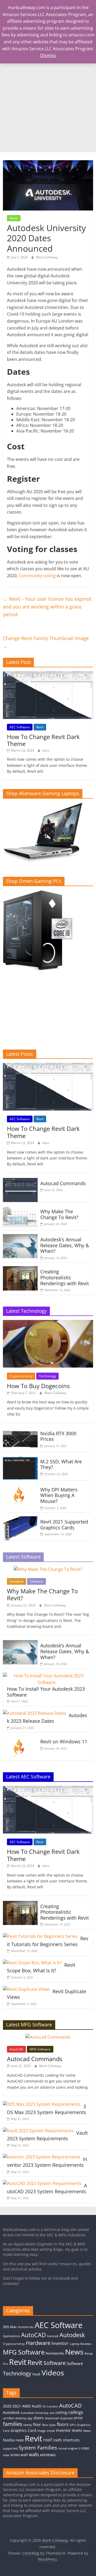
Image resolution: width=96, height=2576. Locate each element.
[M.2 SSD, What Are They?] (20, 1459)
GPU (73, 2425)
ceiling (61, 2412)
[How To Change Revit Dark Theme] (48, 674)
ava (52, 2413)
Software (37, 1581)
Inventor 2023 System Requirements (47, 2162)
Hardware (38, 2343)
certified (9, 2418)
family (28, 2425)
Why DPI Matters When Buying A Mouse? (59, 1495)
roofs (57, 2440)
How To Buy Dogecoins (38, 1386)
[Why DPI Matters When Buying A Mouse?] (20, 1487)
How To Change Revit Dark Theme (43, 740)
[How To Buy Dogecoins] (48, 1323)
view (6, 2455)
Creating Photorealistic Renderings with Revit (65, 1277)
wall (24, 2455)
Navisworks (55, 2353)
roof (47, 2440)
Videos (53, 2373)
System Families (38, 2447)
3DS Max (10, 2327)
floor (37, 2424)
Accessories (26, 2327)
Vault (36, 2374)
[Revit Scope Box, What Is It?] (32, 1963)
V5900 (85, 2448)
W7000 (15, 2455)
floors (63, 2424)
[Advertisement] (48, 101)
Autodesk (17, 1581)
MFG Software (40, 2049)
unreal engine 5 (69, 2448)
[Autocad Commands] (20, 1181)
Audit (37, 2406)
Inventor (60, 2343)
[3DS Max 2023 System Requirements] (42, 2104)
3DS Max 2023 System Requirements (47, 2109)
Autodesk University (35, 2413)
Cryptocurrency (21, 1376)
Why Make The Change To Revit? (59, 1214)
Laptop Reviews (81, 2344)
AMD (26, 2406)
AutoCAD (16, 2049)
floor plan (49, 2425)
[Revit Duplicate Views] (26, 1989)
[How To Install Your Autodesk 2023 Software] (47, 1676)
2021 (17, 2406)
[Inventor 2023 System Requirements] (42, 2157)
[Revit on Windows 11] (20, 1739)
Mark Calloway (47, 257)
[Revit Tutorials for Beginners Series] (40, 1936)
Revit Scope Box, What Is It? (41, 1968)
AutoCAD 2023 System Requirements (47, 2188)
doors (39, 2418)
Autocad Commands (63, 1183)
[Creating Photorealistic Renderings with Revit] (20, 1269)
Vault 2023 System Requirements (47, 2136)
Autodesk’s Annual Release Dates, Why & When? (65, 1245)
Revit (40, 727)
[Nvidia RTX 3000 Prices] (20, 1431)
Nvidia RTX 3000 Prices (58, 1436)
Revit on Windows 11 (64, 1741)
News (14, 218)
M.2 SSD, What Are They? (61, 1464)
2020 (7, 2406)
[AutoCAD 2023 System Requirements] (42, 2183)
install (51, 2431)
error (78, 2418)
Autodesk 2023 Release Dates (47, 1718)
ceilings (76, 2412)
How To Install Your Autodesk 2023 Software (46, 1692)
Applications (11, 2336)
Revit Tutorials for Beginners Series (48, 1941)
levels (77, 2430)
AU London (50, 2406)
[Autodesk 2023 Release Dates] (35, 1713)
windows (48, 2455)
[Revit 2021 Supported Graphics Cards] (20, 1519)
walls (34, 2454)
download (52, 2418)
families (13, 2424)
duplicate (66, 2418)
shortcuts (71, 2440)
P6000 (20, 2440)
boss (46, 750)
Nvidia (9, 2440)
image (41, 2431)
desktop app (24, 2418)
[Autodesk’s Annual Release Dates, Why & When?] (20, 1237)
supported (10, 2448)
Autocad (53, 2336)
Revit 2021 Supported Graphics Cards (64, 1525)
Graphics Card (23, 2430)
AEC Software (20, 727)
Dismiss (48, 55)
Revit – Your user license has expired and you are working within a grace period (47, 607)
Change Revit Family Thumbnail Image (46, 642)
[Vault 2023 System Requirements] (38, 2131)
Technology (47, 1376)
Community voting (37, 576)
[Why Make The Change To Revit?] (20, 1209)
